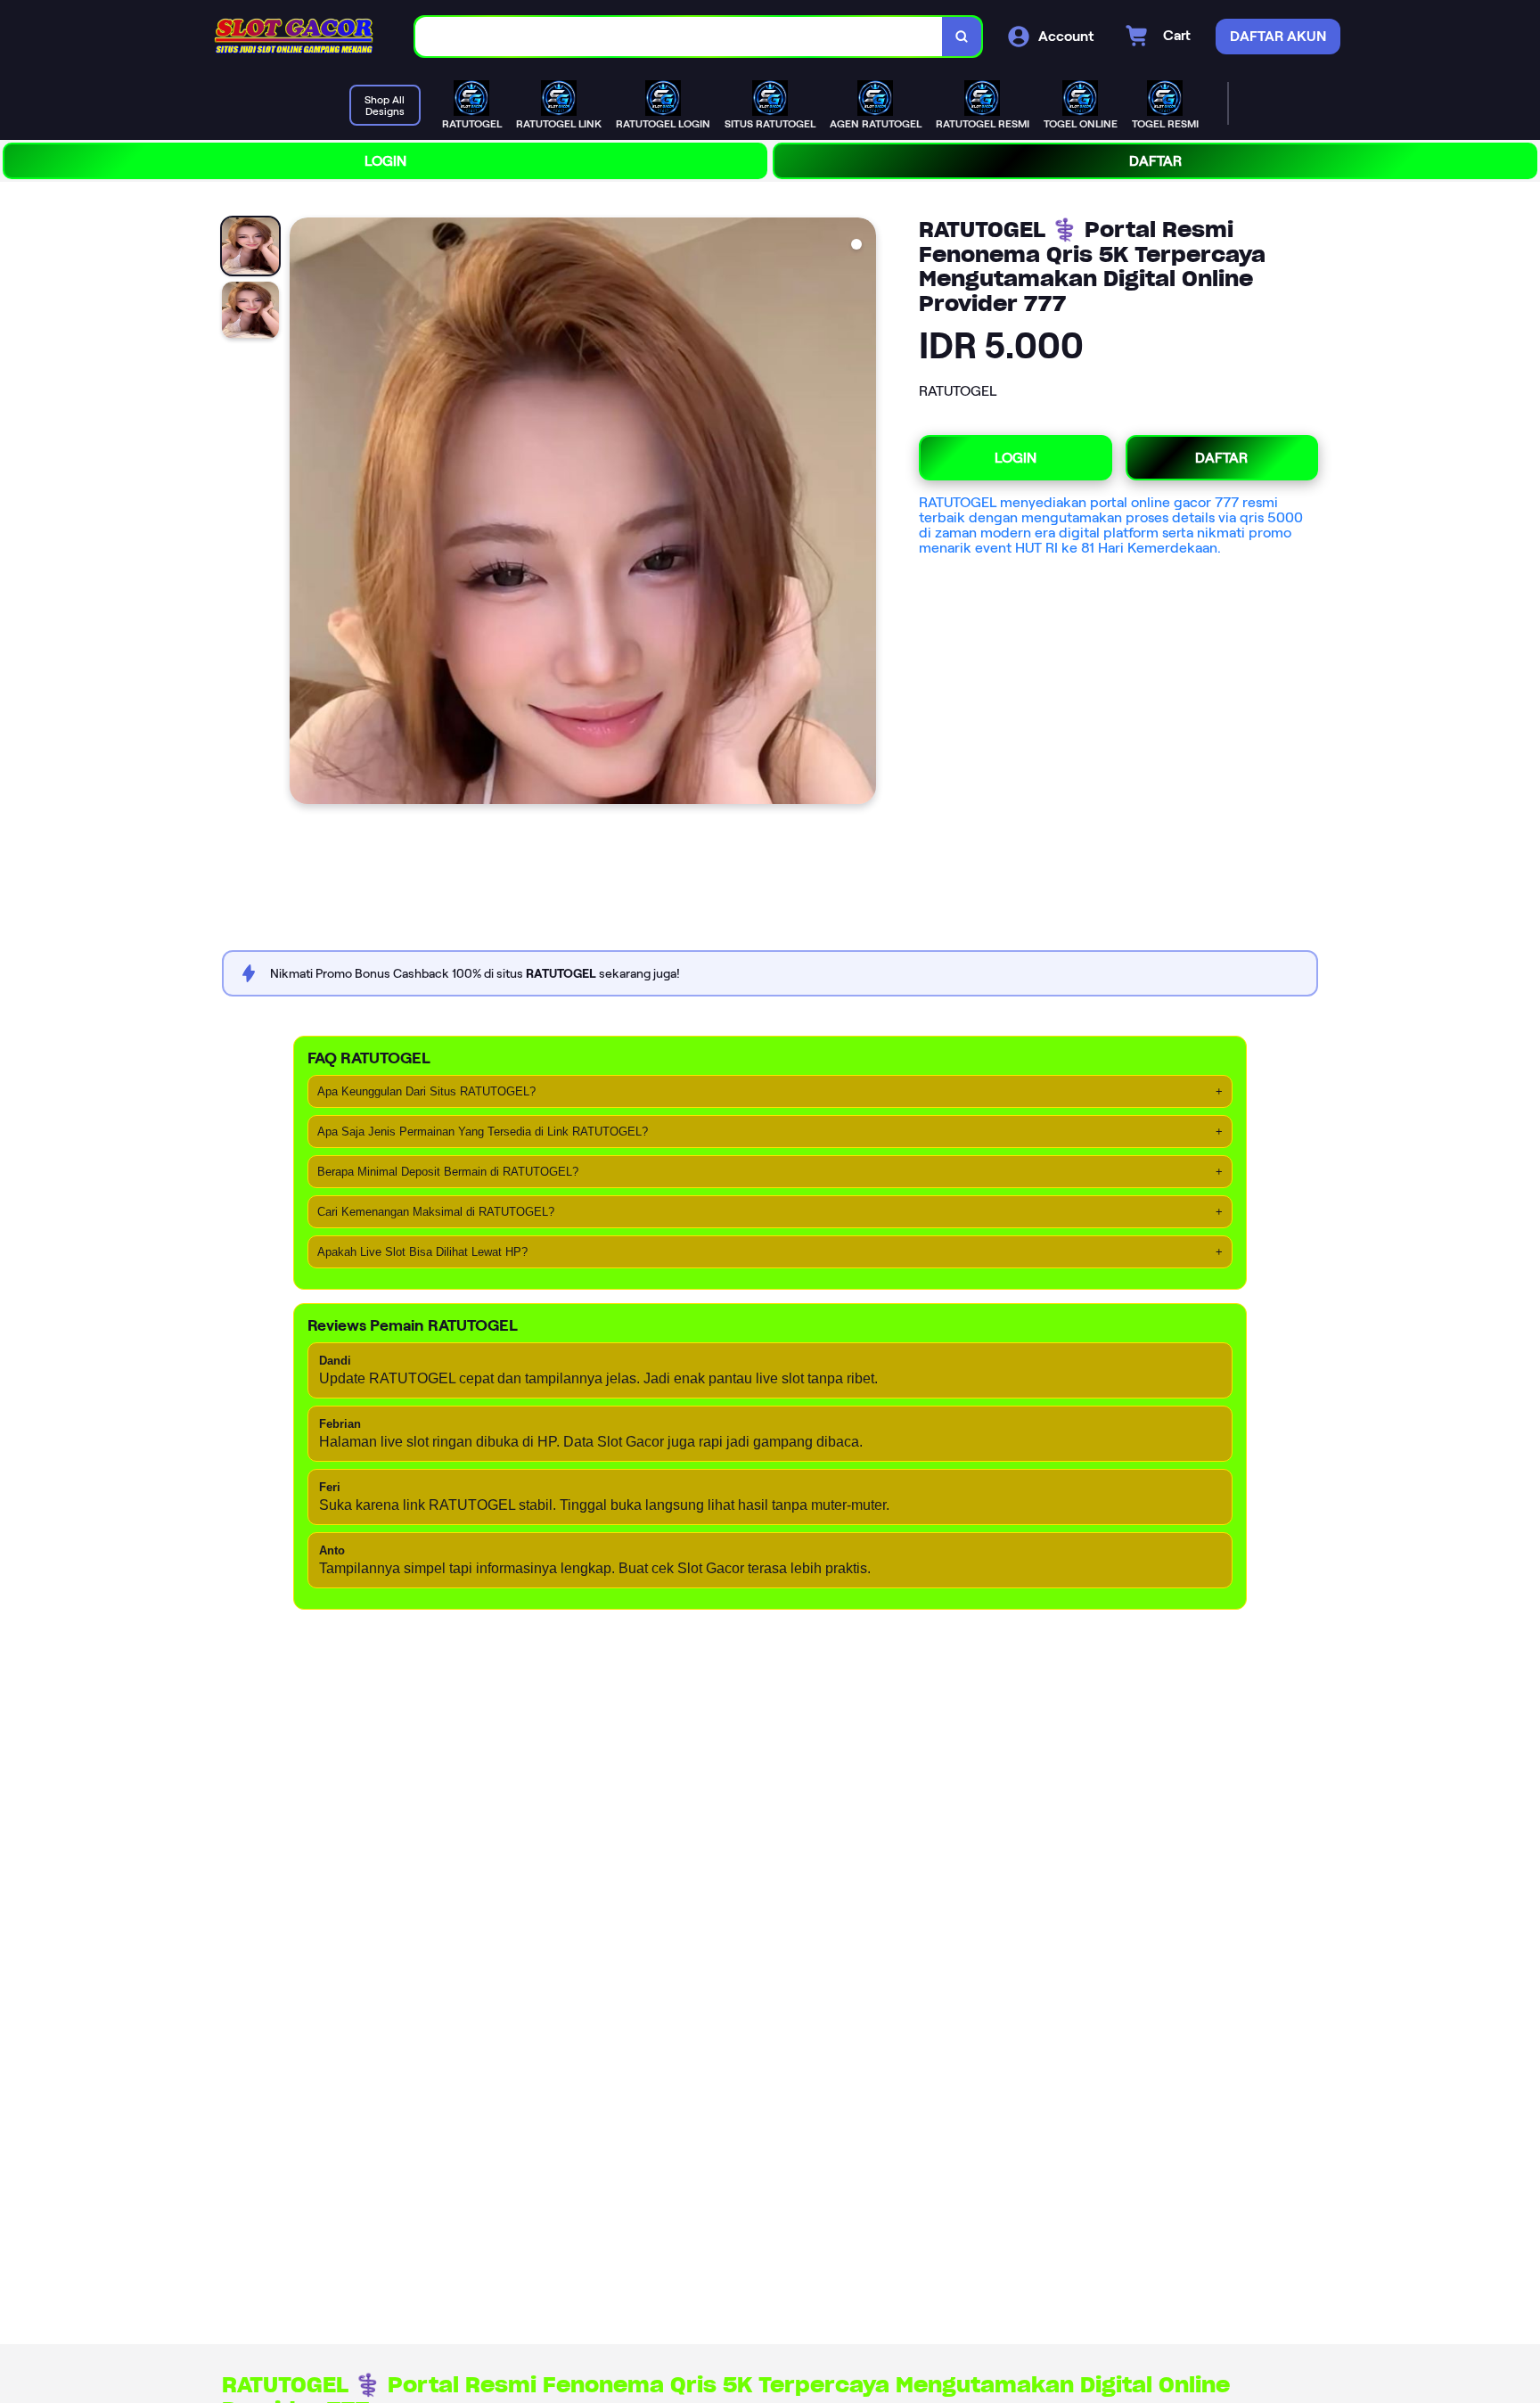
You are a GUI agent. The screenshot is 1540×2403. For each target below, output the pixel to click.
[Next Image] (862, 513)
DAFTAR (1155, 161)
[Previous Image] (304, 513)
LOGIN (385, 161)
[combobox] (679, 37)
